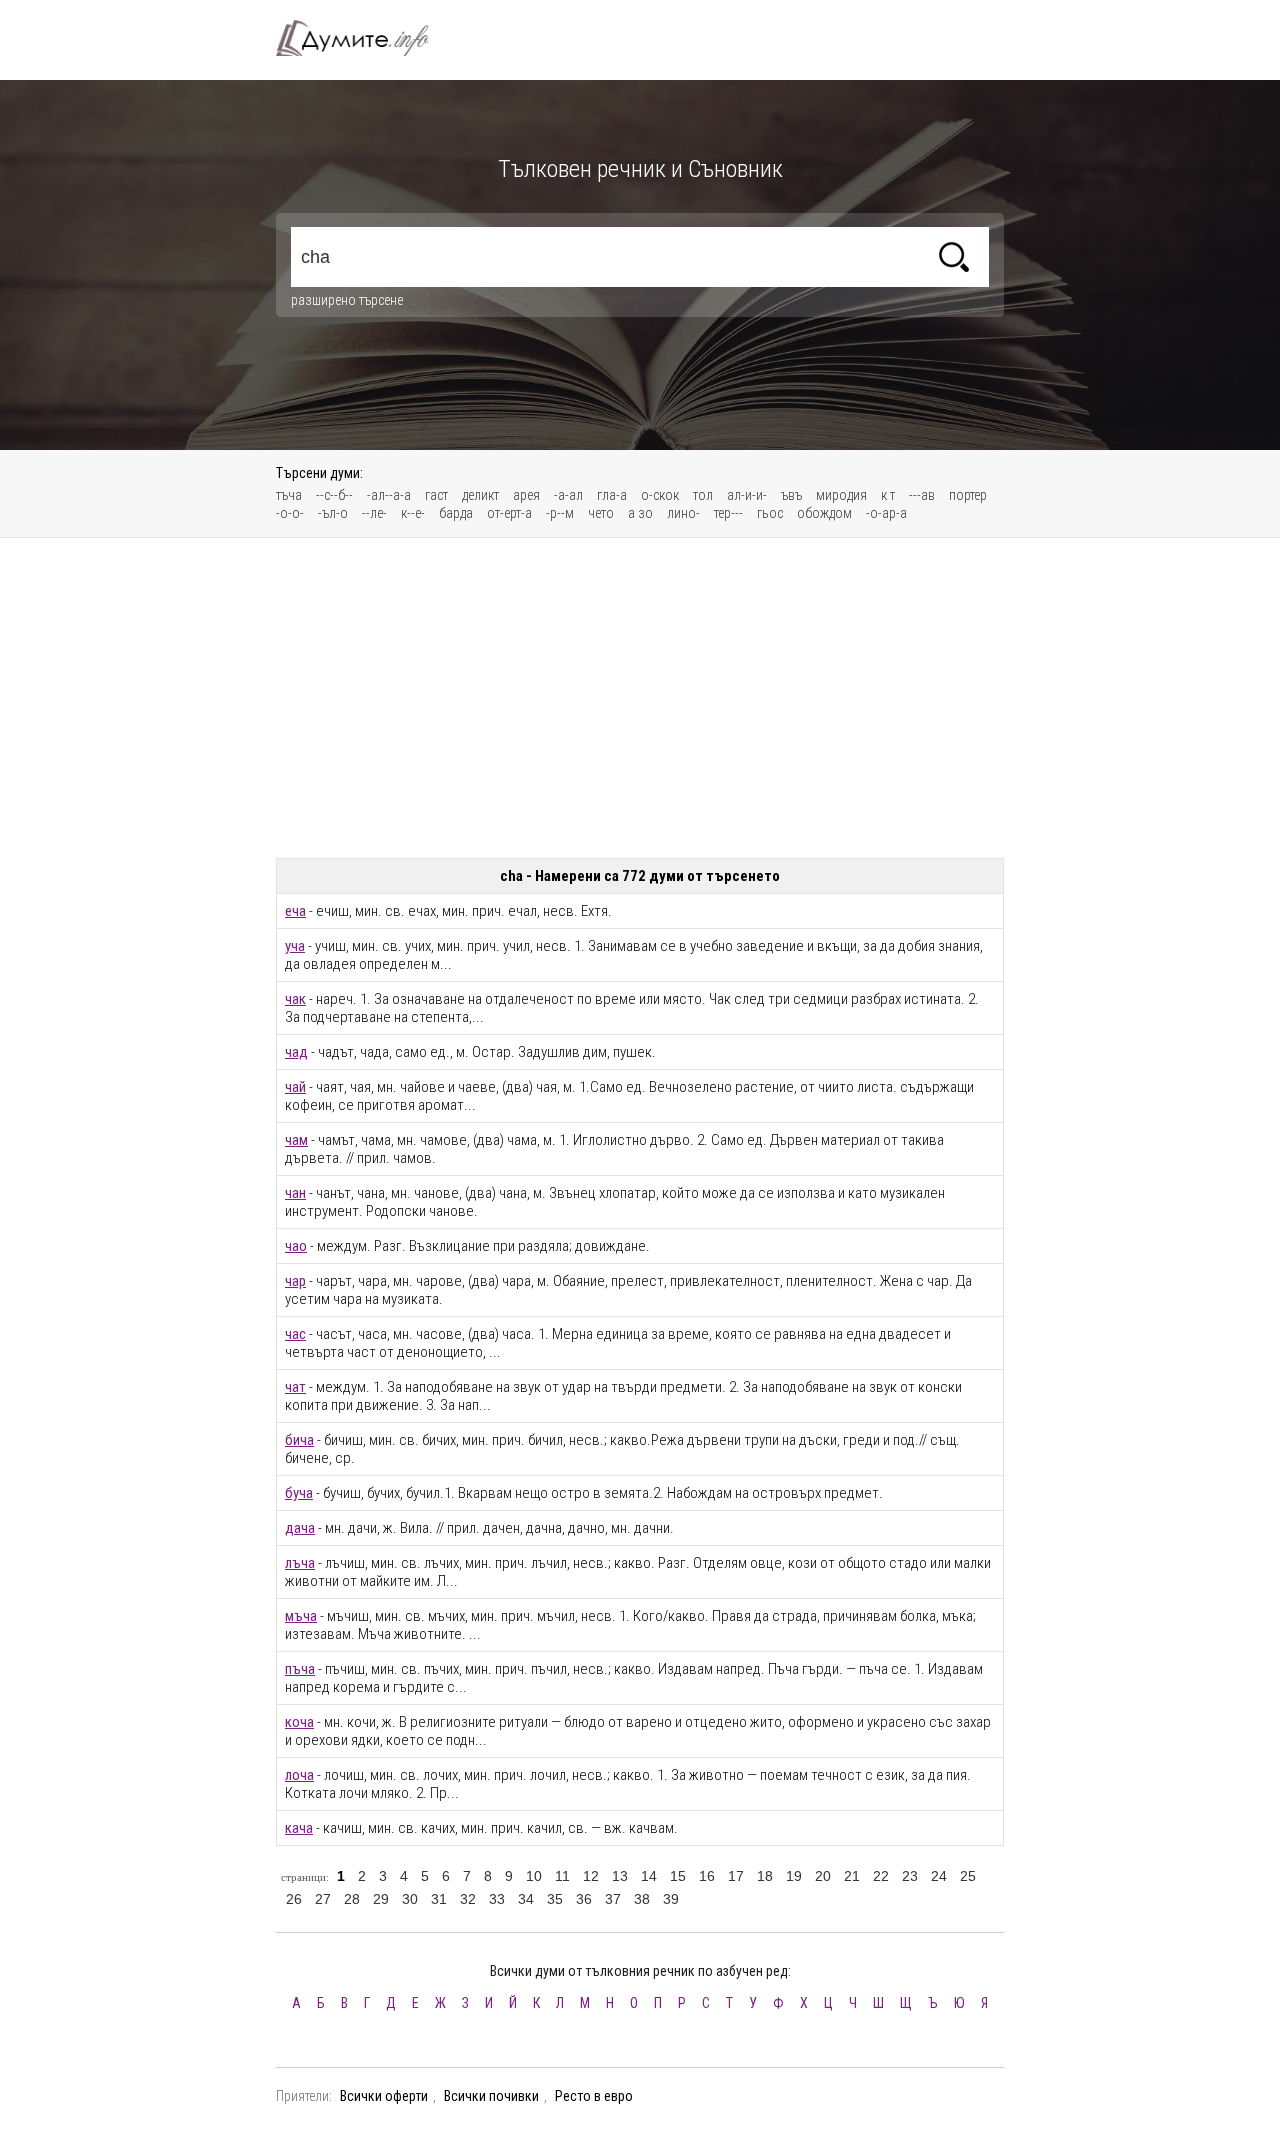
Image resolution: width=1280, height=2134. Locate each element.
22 (881, 1876)
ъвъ (791, 495)
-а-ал (568, 495)
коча (299, 1722)
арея (526, 495)
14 (649, 1876)
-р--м (560, 513)
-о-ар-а (886, 513)
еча (295, 911)
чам (296, 1140)
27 (323, 1899)
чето (601, 513)
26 (294, 1899)
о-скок (660, 495)
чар (295, 1281)
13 (620, 1876)
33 (497, 1899)
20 (823, 1876)
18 (765, 1876)
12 (591, 1876)
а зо (640, 513)
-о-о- (290, 513)
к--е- (413, 513)
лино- (683, 513)
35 (555, 1899)
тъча (289, 495)
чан (295, 1193)
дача (300, 1528)
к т (888, 495)
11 (562, 1876)
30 (410, 1899)
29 (381, 1899)
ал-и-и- (747, 495)
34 (526, 1899)
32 (468, 1899)
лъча (300, 1563)
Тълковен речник (364, 38)
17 (736, 1876)
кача (299, 1828)
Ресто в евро (594, 2096)
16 (707, 1876)
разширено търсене (347, 300)
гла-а (612, 495)
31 (439, 1899)
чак (295, 999)
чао (296, 1246)
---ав (922, 495)
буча (299, 1493)
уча (295, 946)
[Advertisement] (640, 698)
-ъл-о (333, 513)
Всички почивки (491, 2096)
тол (703, 495)
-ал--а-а (389, 495)
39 (671, 1899)
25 (968, 1876)
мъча (301, 1616)
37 (613, 1899)
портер (968, 495)
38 (642, 1899)
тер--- (728, 513)
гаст (436, 495)
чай (295, 1087)
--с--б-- (334, 495)
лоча (299, 1775)
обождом (824, 513)
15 (678, 1876)
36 (584, 1899)
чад (296, 1052)
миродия (841, 495)
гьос (770, 513)
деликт (480, 495)
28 (352, 1899)
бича (299, 1440)
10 (534, 1876)
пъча (300, 1669)
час (295, 1334)
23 (910, 1876)
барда (456, 513)
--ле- (374, 513)
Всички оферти (384, 2096)
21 (852, 1876)
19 (794, 1876)
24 (939, 1876)
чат (295, 1387)
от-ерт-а (509, 513)
